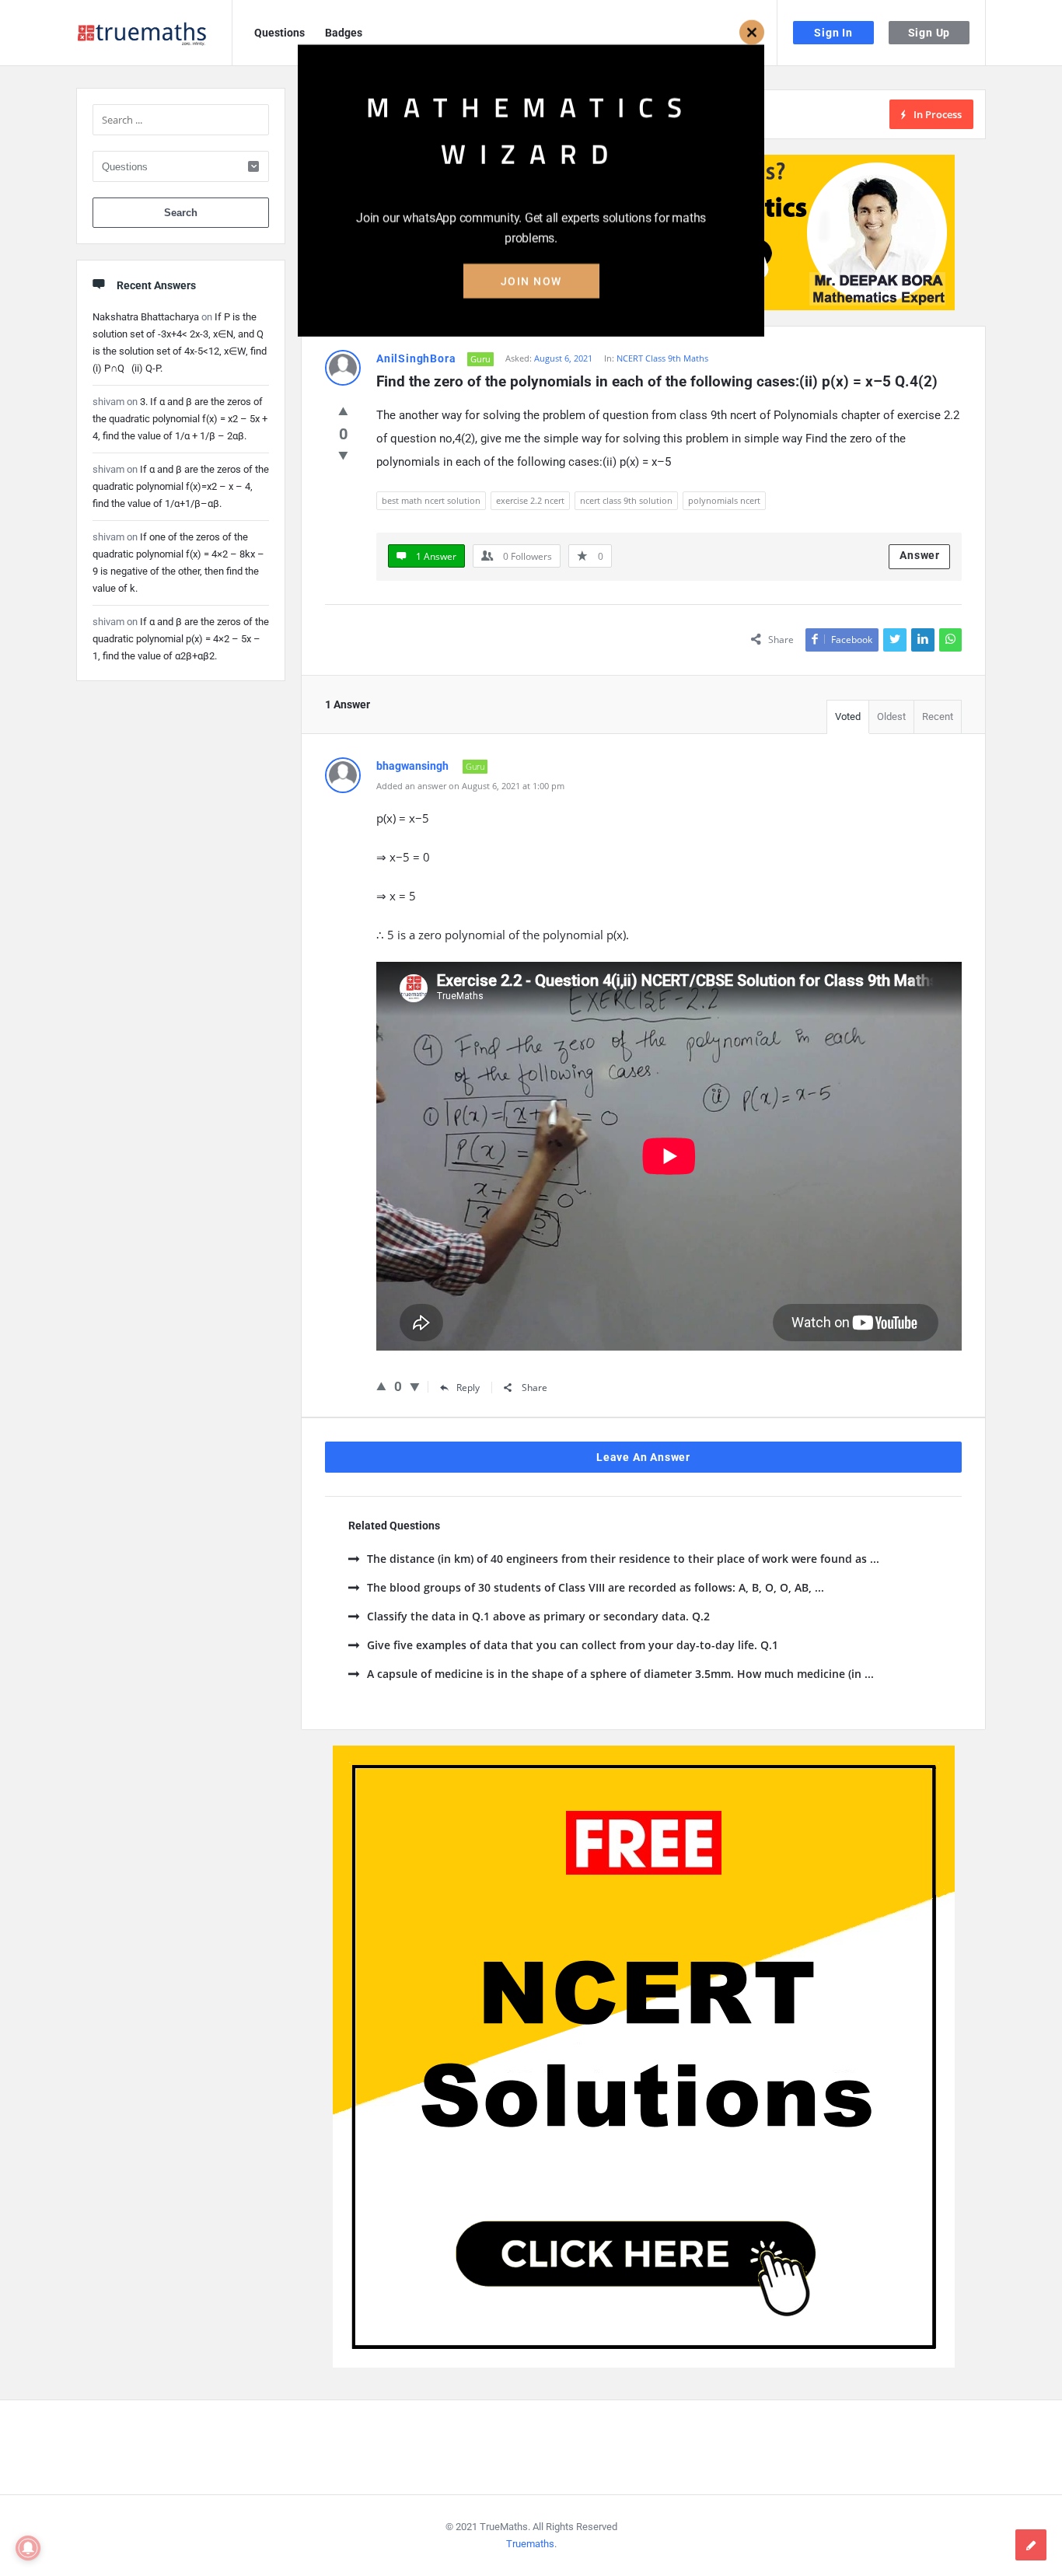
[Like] (343, 411)
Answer (920, 555)
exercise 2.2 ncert (530, 500)
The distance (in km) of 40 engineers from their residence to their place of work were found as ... (623, 1559)
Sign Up (929, 33)
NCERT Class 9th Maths (662, 358)
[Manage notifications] (28, 2548)
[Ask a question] (1031, 2545)
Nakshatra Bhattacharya (146, 317)
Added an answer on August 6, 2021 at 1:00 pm (470, 786)
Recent (938, 717)
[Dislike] (343, 455)
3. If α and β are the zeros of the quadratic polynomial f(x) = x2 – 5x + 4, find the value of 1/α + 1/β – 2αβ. (180, 419)
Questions (279, 33)
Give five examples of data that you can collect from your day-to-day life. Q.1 (573, 1645)
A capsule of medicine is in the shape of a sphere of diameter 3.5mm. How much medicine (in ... (620, 1674)
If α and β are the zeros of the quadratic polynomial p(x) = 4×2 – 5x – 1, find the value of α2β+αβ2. (181, 639)
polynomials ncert (724, 500)
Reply (468, 1388)
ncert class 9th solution (626, 500)
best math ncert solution (431, 500)
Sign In (833, 33)
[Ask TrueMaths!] (154, 33)
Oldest (891, 717)
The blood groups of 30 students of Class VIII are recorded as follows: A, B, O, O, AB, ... (596, 1587)
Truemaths (530, 2544)
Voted (848, 717)
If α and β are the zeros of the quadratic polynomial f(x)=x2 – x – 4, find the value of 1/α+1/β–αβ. (181, 486)
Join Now (531, 285)
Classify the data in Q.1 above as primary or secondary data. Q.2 (538, 1616)
